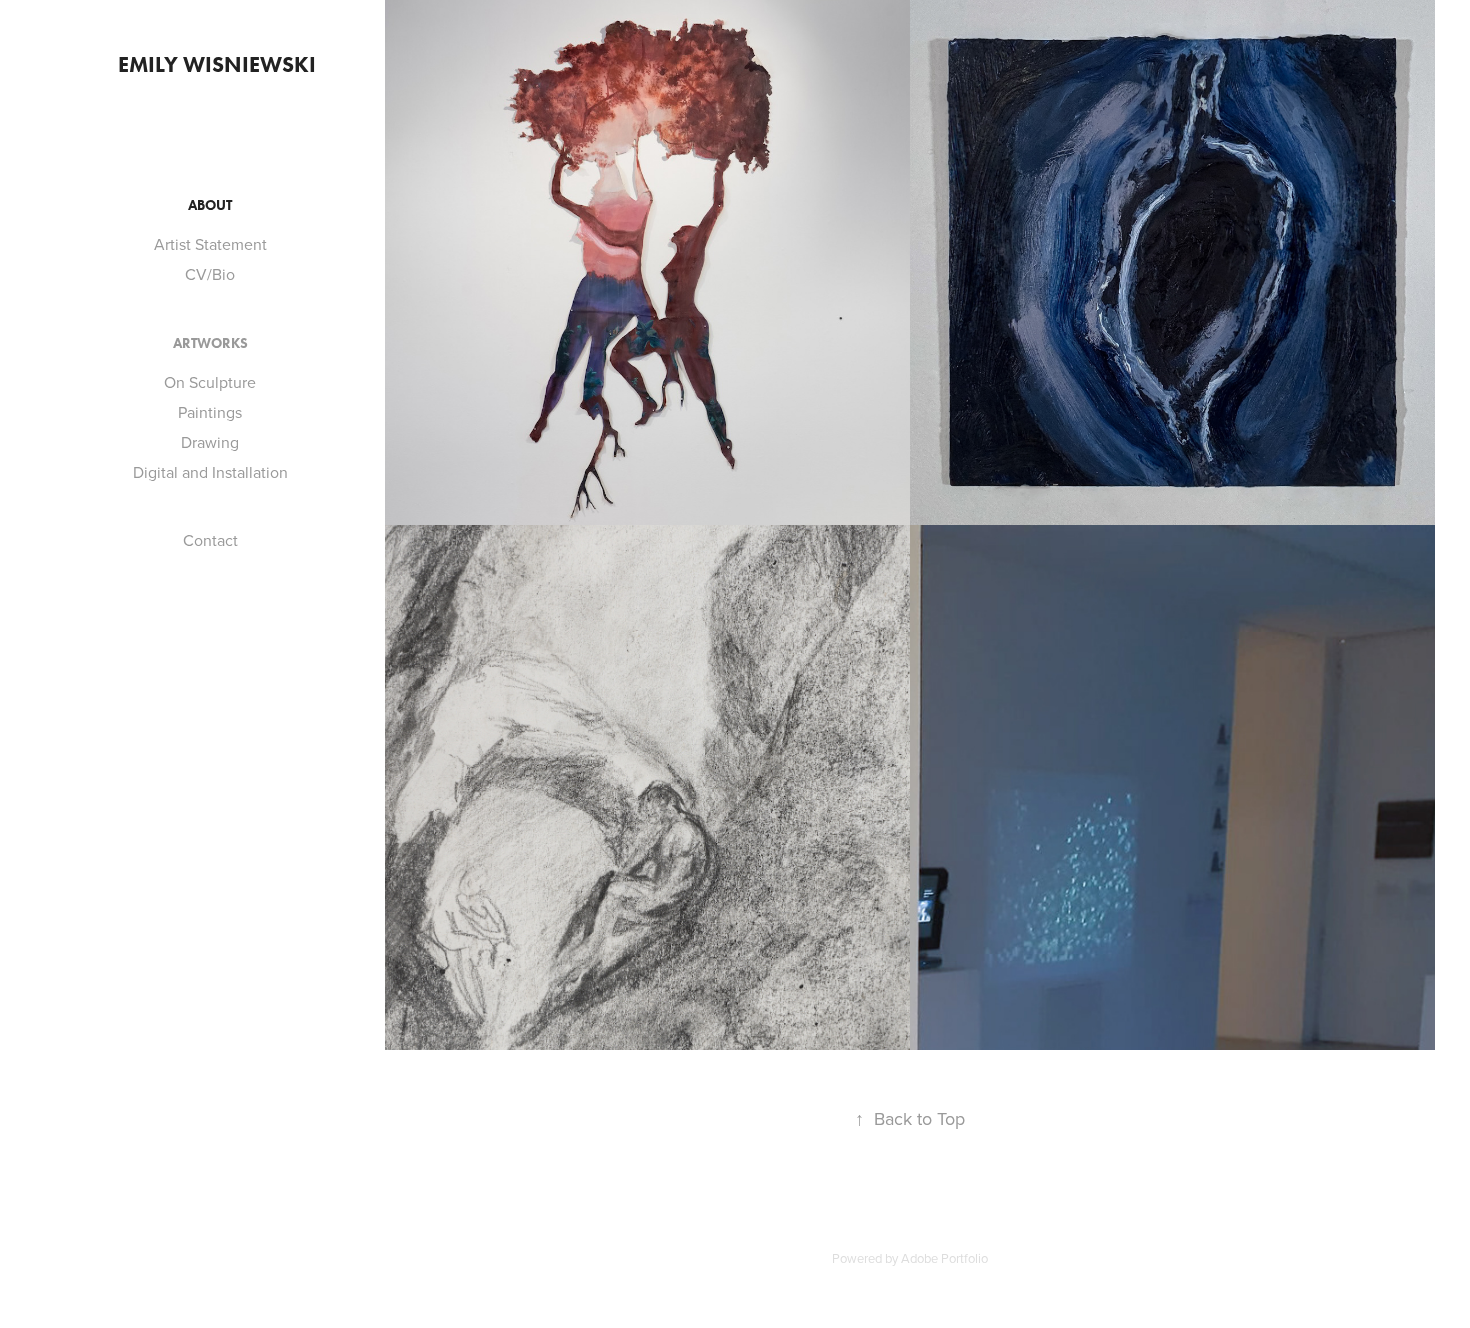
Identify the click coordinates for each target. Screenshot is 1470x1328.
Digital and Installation (210, 472)
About (210, 205)
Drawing (210, 442)
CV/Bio (210, 274)
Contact (210, 540)
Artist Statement (210, 244)
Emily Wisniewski (217, 64)
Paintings (210, 412)
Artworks (210, 343)
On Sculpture (210, 382)
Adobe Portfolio (944, 1258)
